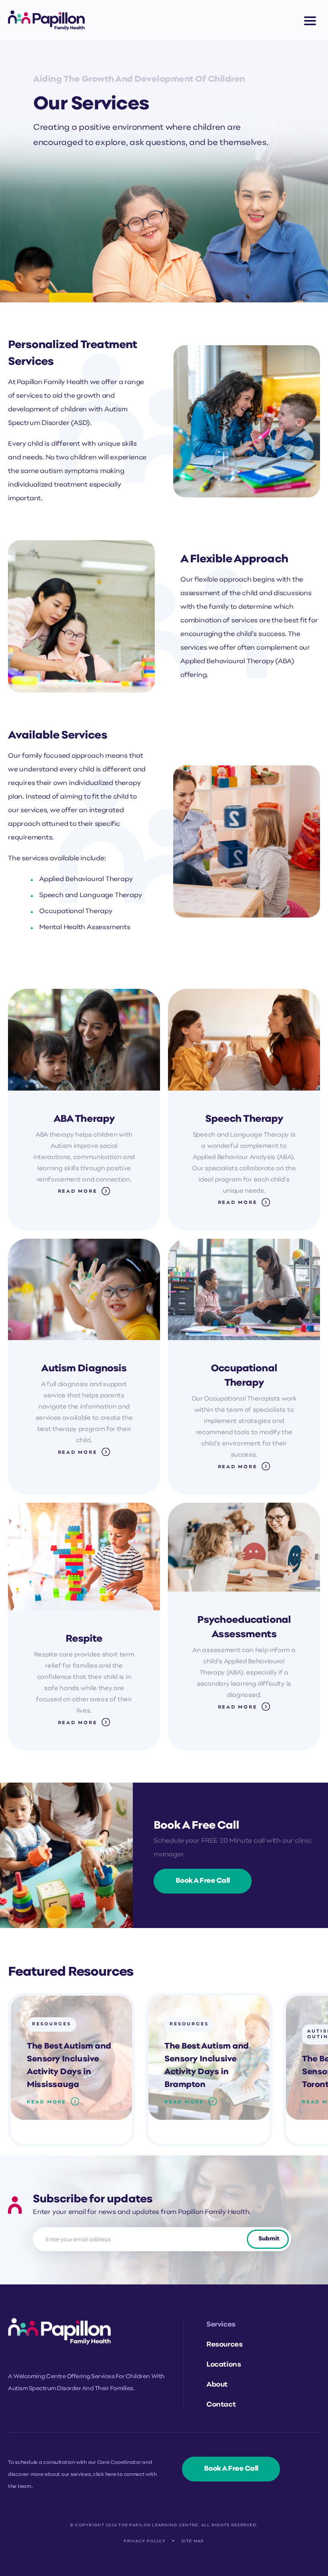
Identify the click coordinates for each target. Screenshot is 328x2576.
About (217, 2385)
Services (221, 2325)
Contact (221, 2405)
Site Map (193, 2541)
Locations (224, 2365)
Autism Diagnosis (84, 1369)
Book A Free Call (203, 1881)
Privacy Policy (145, 2541)
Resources (52, 2024)
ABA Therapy (84, 1119)
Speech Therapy (244, 1119)
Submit (269, 2239)
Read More (78, 1191)
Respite (84, 1639)
